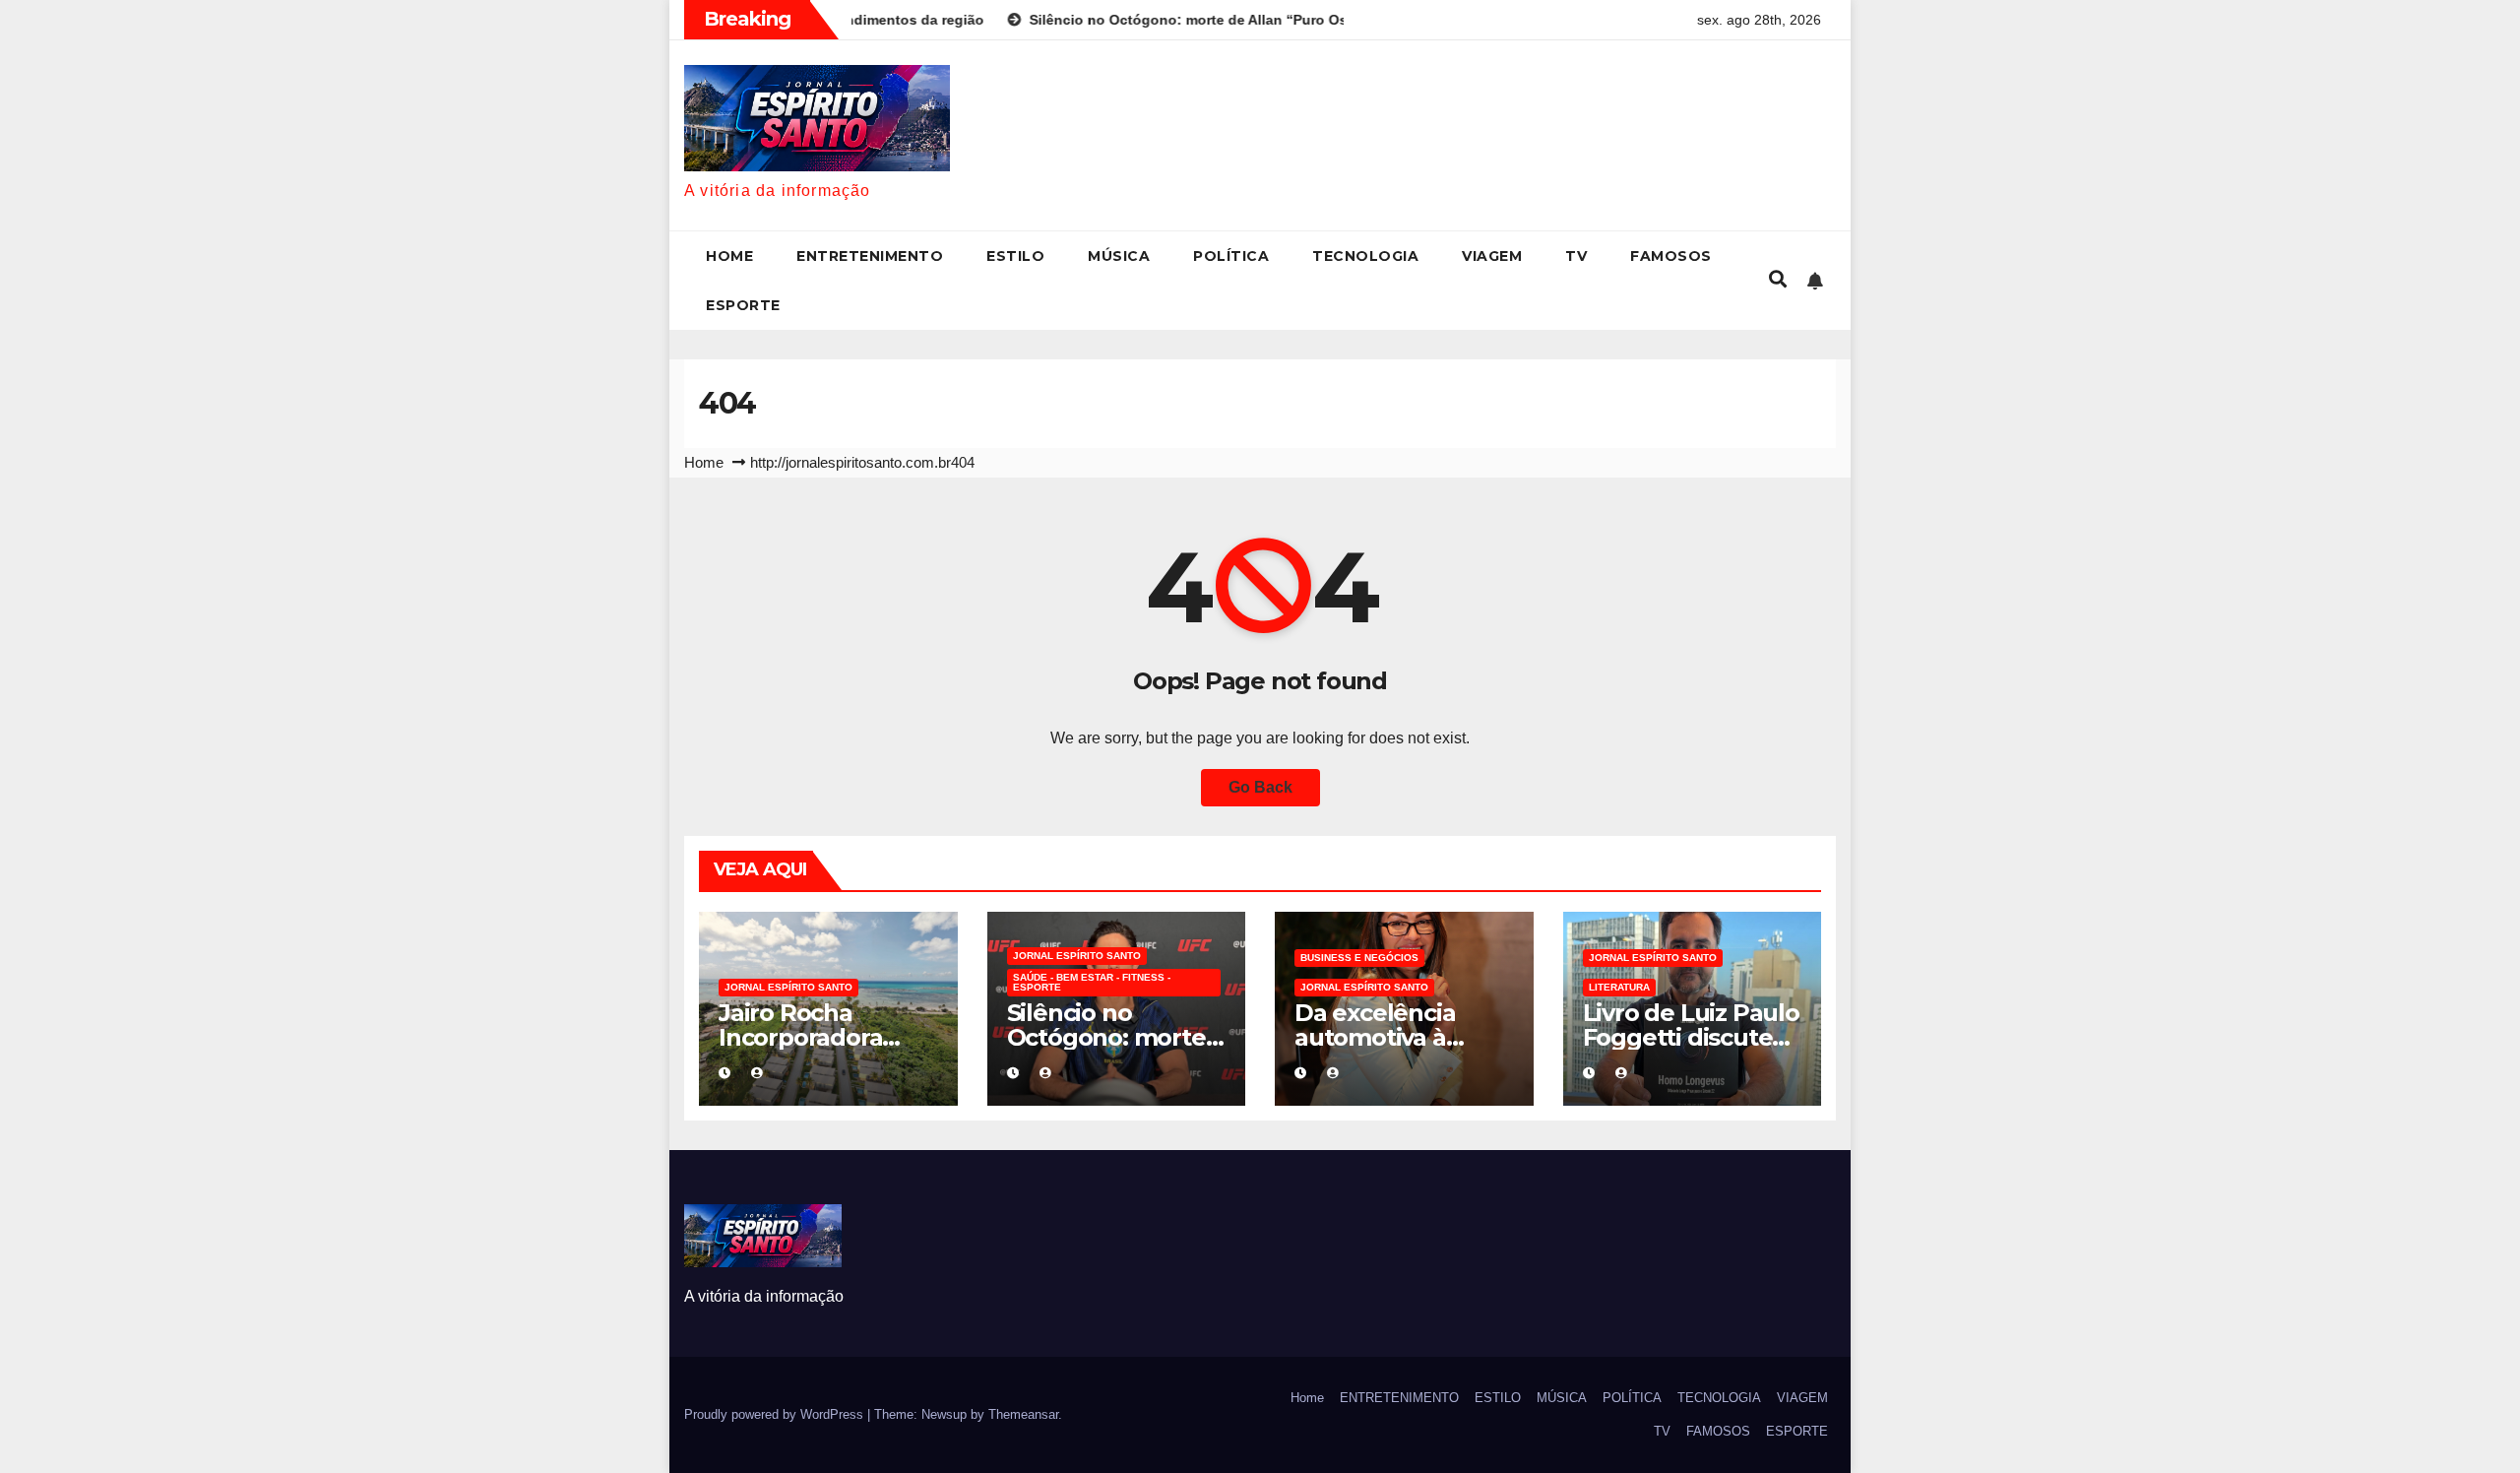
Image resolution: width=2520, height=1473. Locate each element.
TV (1576, 256)
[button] (1778, 280)
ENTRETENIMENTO (870, 256)
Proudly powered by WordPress (776, 1414)
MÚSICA (1119, 256)
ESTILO (1015, 256)
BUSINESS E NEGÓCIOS (1359, 958)
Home (729, 256)
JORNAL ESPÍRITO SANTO (788, 987)
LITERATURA (1619, 987)
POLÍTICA (1231, 256)
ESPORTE (743, 305)
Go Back (1260, 787)
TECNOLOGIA (1365, 256)
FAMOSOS (1671, 256)
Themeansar (1023, 1414)
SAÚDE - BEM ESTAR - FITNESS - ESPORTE (1092, 982)
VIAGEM (1492, 256)
